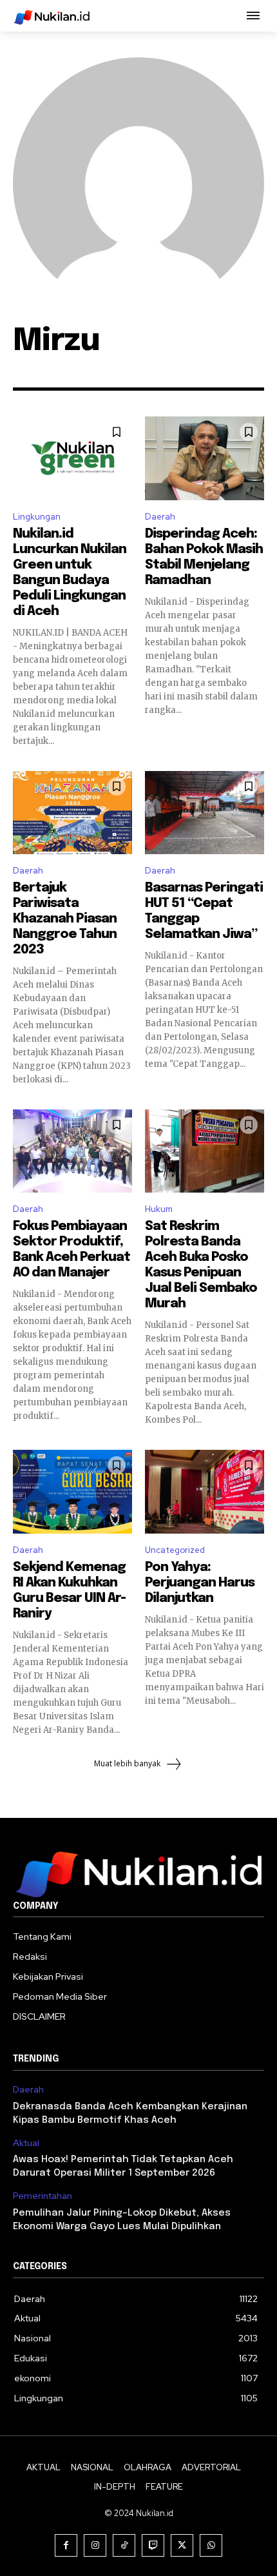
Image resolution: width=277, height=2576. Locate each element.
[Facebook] (66, 2545)
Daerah (160, 517)
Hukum (159, 1209)
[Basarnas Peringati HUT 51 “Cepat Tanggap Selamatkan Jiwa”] (205, 813)
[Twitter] (182, 2545)
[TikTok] (124, 2545)
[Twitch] (153, 2545)
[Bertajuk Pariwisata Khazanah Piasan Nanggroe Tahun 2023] (72, 813)
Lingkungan (37, 517)
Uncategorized (175, 1550)
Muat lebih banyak (127, 1763)
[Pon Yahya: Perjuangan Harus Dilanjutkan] (205, 1492)
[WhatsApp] (211, 2545)
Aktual (26, 2143)
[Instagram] (95, 2545)
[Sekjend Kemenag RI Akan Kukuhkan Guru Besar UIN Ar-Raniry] (72, 1492)
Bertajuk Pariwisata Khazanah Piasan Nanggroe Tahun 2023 (65, 919)
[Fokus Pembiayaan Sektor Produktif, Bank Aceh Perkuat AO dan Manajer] (72, 1151)
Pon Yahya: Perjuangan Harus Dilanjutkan (200, 1583)
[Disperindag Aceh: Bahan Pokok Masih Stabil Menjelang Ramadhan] (205, 458)
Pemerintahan (43, 2196)
